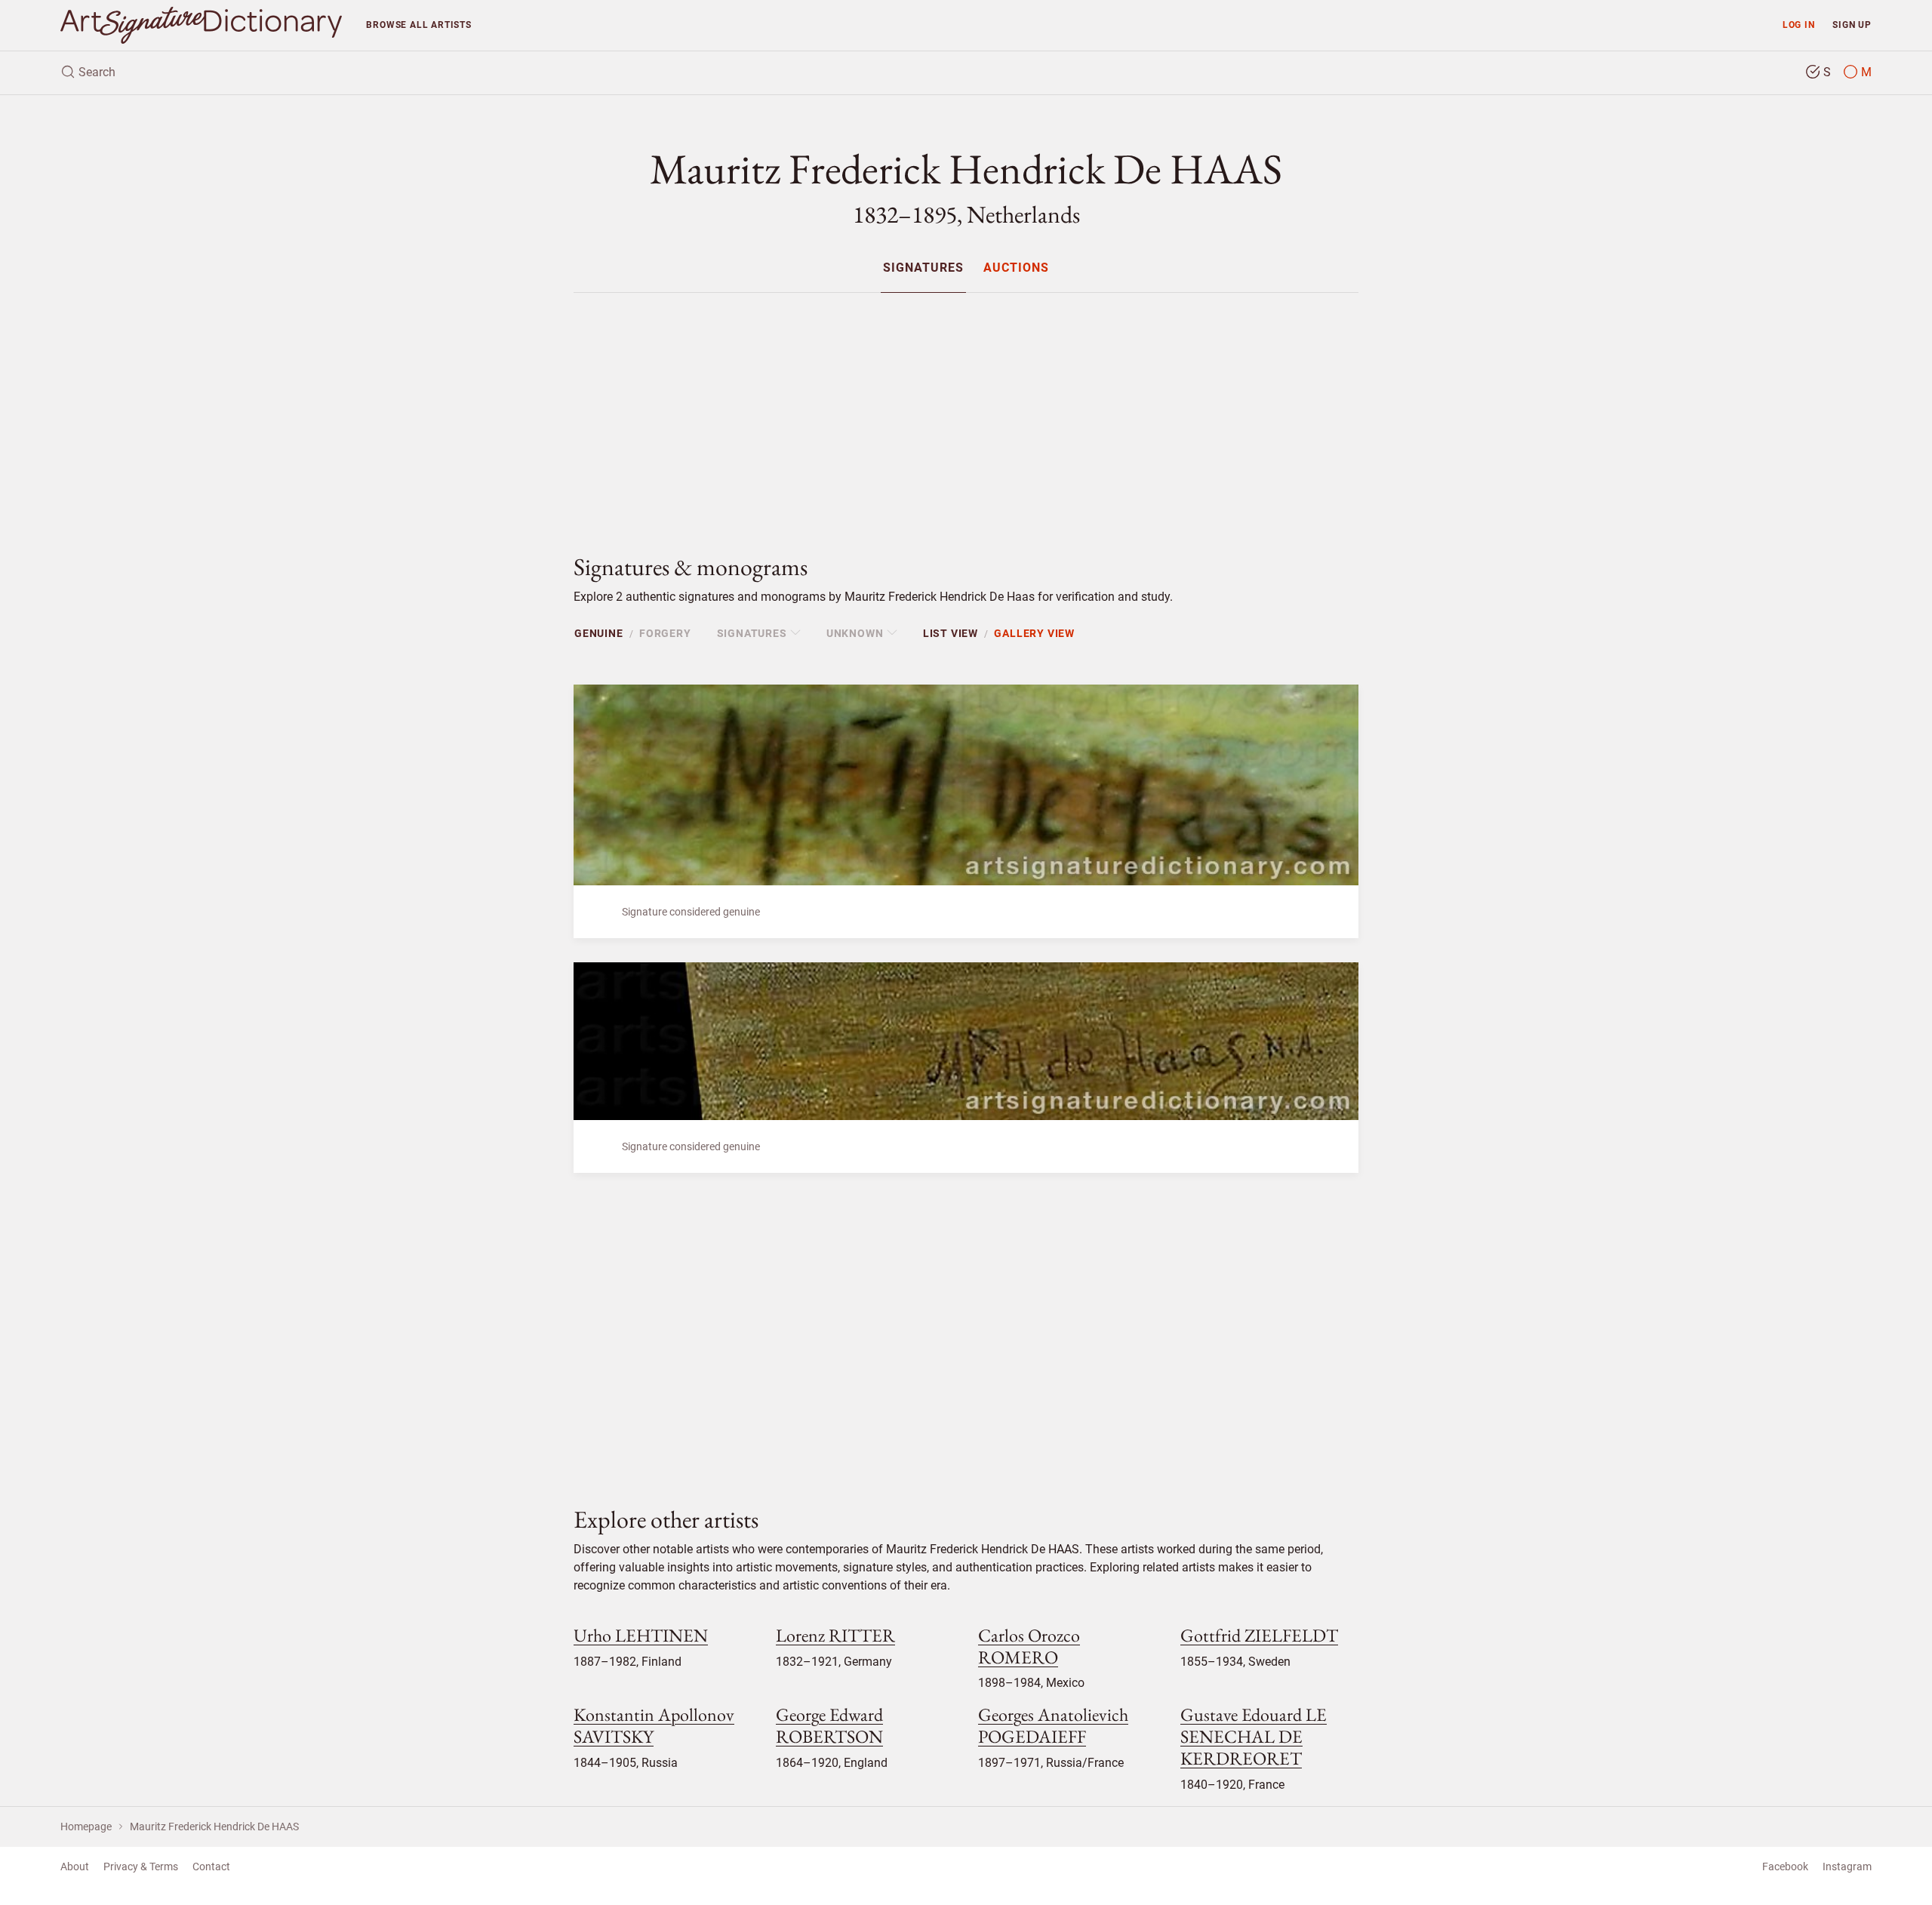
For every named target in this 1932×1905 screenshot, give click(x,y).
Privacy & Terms (141, 1867)
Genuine (599, 633)
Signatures (923, 268)
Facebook (1785, 1867)
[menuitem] (923, 268)
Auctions (1016, 268)
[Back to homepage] (201, 25)
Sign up (1852, 25)
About (75, 1867)
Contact (211, 1867)
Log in (1799, 25)
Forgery (665, 633)
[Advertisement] (966, 411)
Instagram (1847, 1867)
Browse (418, 25)
